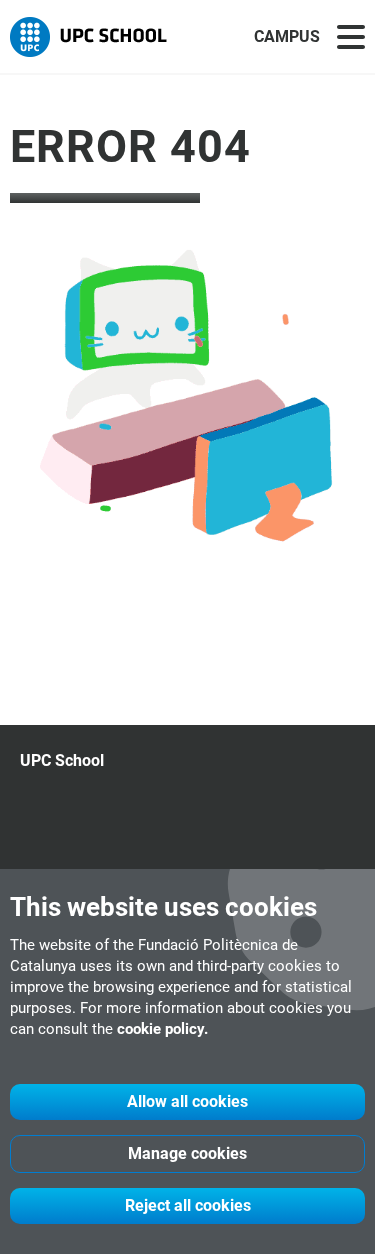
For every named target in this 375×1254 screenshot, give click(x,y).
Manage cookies (187, 1153)
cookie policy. (162, 1029)
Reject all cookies (188, 1205)
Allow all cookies (187, 1101)
